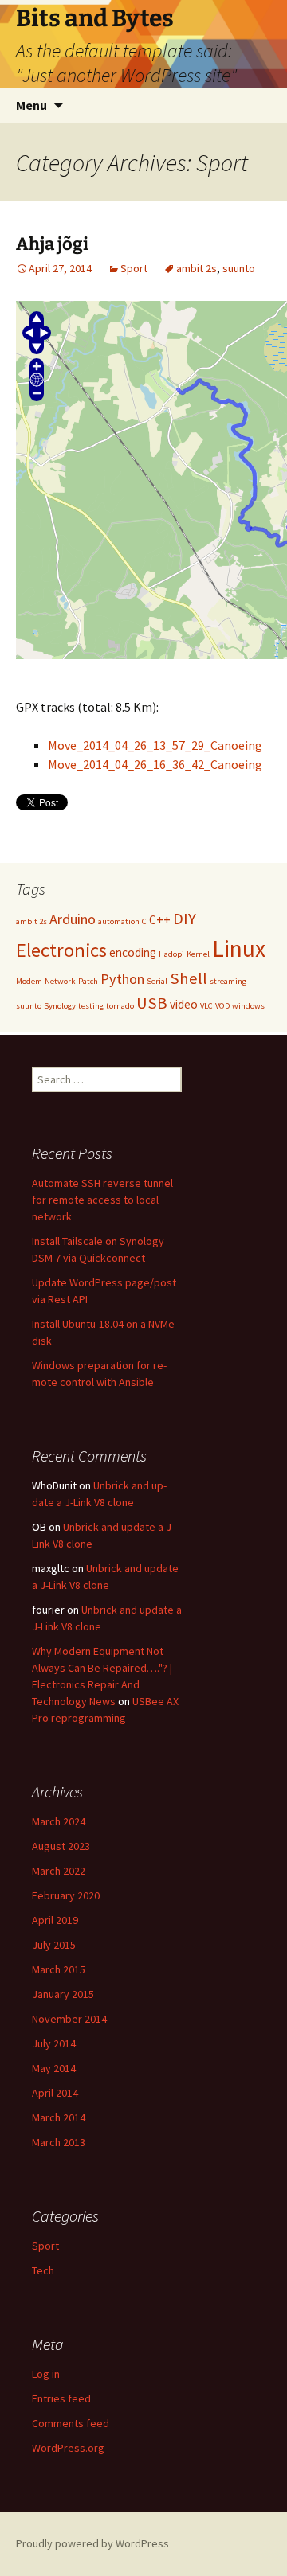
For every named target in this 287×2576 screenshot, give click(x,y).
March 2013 (59, 2142)
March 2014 (59, 2117)
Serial (157, 981)
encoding (133, 952)
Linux (239, 948)
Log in (46, 2374)
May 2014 (54, 2068)
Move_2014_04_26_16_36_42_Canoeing (155, 764)
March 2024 (59, 1821)
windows (248, 1006)
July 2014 (54, 2043)
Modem (29, 981)
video (184, 1004)
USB (152, 1003)
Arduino (73, 919)
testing (91, 1006)
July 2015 (54, 1945)
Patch (88, 981)
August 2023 (61, 1846)
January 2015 (63, 1994)
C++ (160, 920)
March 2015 (59, 1969)
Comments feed (71, 2423)
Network (60, 981)
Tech (43, 2270)
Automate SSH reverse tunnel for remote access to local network (102, 1200)
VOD (222, 1006)
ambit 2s (197, 268)
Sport (134, 268)
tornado (120, 1006)
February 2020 (66, 1895)
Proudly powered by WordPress (92, 2543)
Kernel (198, 954)
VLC (206, 1006)
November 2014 (69, 2019)
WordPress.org (68, 2448)
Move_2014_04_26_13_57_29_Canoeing (155, 745)
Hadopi (171, 954)
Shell (189, 978)
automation (119, 921)
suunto (239, 268)
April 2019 (55, 1920)
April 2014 (55, 2093)
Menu (31, 105)
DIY (185, 919)
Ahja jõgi (52, 244)
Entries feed (61, 2398)
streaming (228, 981)
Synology (60, 1006)
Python (122, 979)
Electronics (61, 950)
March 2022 (59, 1871)
